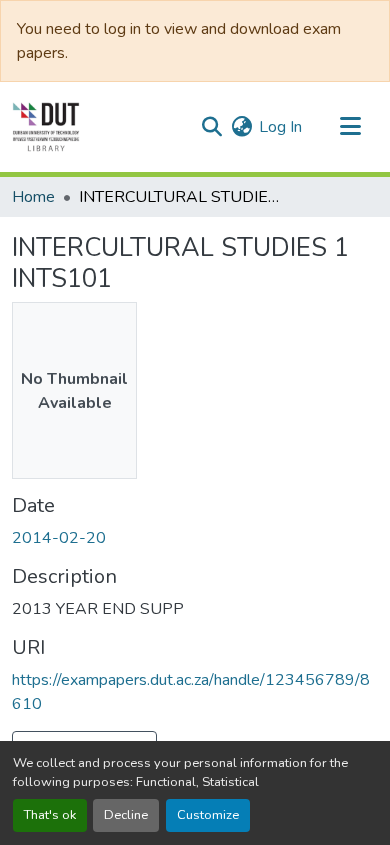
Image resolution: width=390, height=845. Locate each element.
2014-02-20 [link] (59, 538)
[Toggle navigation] (350, 127)
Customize (208, 815)
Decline (126, 815)
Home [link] (33, 197)
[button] (46, 127)
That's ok (50, 815)
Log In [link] (280, 127)
